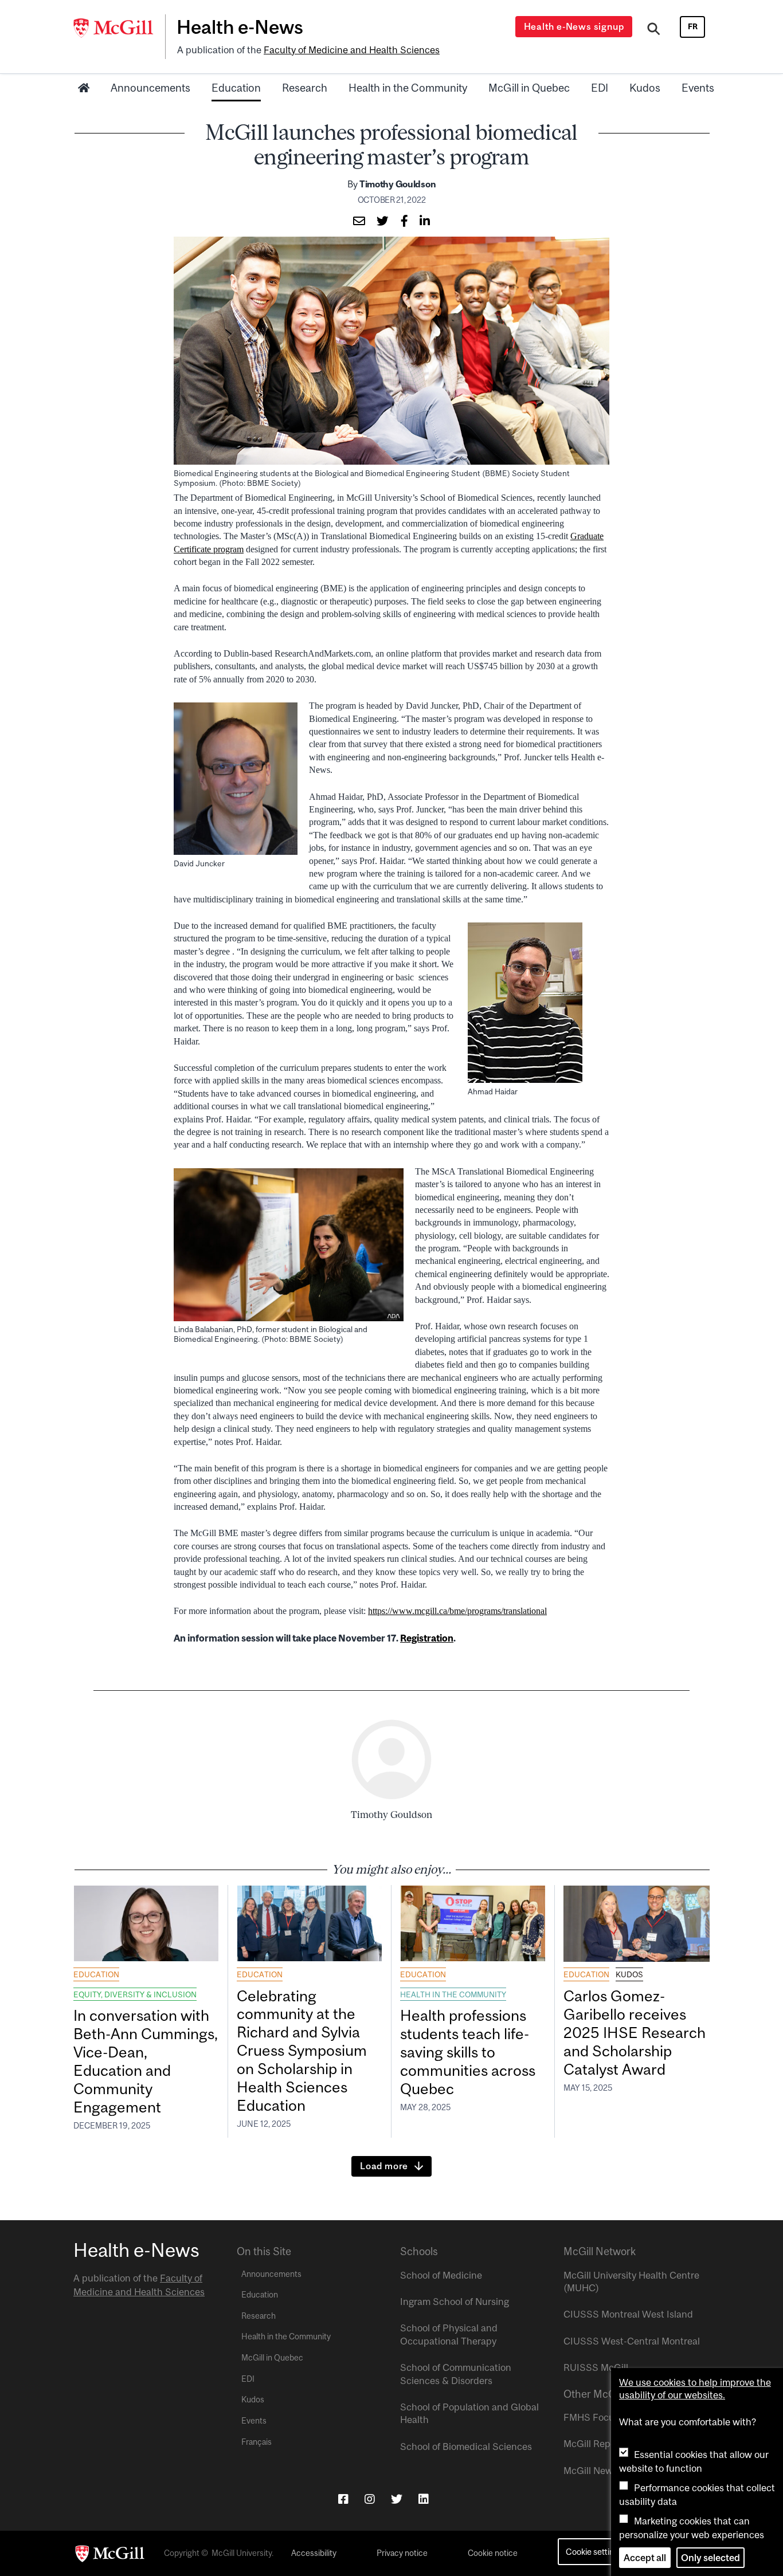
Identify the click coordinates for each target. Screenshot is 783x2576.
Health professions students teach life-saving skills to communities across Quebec (468, 2052)
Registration (427, 1638)
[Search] (654, 30)
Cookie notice (493, 2553)
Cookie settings (594, 2552)
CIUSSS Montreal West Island (628, 2314)
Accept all (645, 2558)
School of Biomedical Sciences (466, 2447)
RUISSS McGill (596, 2367)
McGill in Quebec (529, 88)
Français (257, 2442)
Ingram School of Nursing (455, 2302)
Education (236, 88)
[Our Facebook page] (343, 2499)
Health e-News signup (574, 26)
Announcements (150, 88)
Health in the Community (408, 88)
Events (698, 88)
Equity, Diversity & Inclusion (135, 1994)
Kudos (645, 88)
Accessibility (314, 2553)
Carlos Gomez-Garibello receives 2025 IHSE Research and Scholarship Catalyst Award (635, 2032)
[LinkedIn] (424, 2499)
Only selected (710, 2558)
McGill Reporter (597, 2444)
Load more (384, 2166)
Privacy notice (402, 2553)
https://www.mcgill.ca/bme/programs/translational (457, 1611)
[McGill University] (119, 28)
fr (693, 26)
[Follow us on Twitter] (397, 2499)
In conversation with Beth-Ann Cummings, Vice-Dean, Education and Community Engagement (146, 2061)
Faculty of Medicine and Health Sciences (352, 50)
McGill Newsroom (601, 2471)
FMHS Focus (591, 2417)
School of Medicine (441, 2275)
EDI (600, 88)
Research (305, 88)
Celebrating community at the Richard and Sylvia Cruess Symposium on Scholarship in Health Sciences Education (302, 2051)
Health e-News (240, 27)
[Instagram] (370, 2499)
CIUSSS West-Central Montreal (632, 2341)
